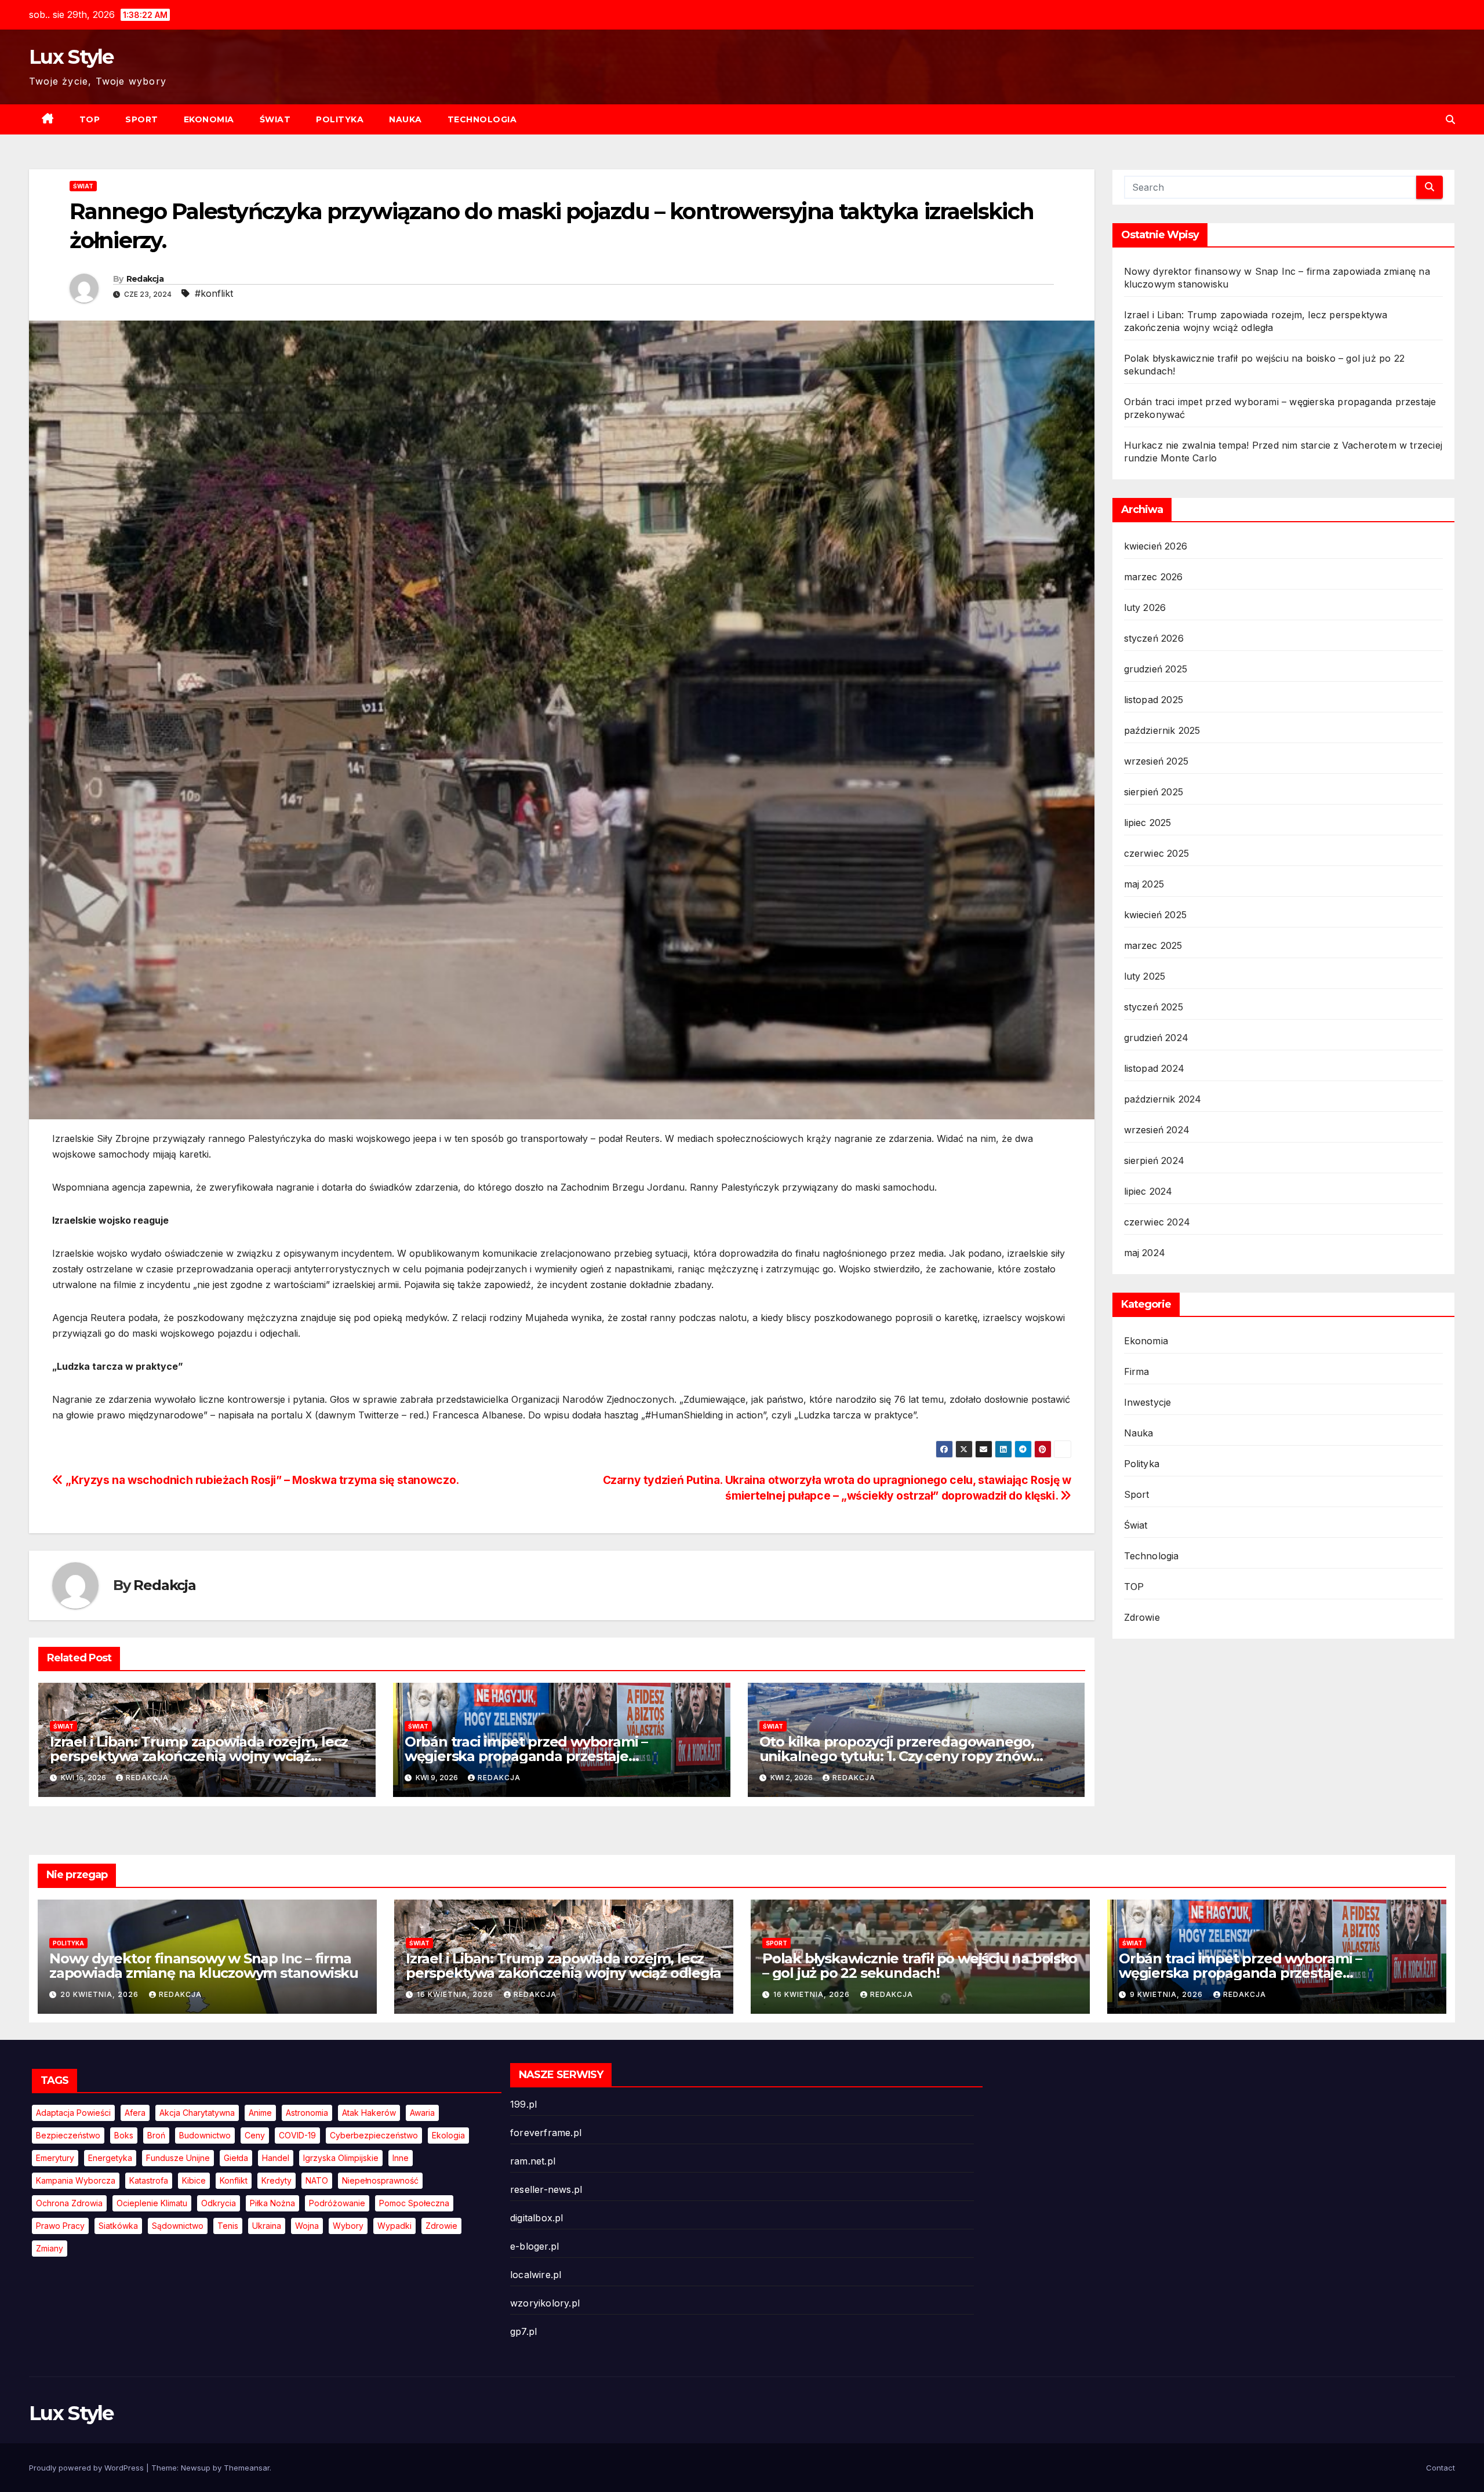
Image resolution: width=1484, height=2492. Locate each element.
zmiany (50, 2248)
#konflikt (214, 293)
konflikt (234, 2180)
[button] (1450, 119)
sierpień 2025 (1154, 792)
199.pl (523, 2104)
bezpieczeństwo (68, 2135)
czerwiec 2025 (1157, 853)
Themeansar (247, 2468)
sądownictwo (178, 2226)
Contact (1441, 2468)
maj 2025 (1144, 884)
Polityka (340, 119)
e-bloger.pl (534, 2246)
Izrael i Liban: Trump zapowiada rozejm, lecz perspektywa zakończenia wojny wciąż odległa (199, 1756)
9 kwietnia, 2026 (1167, 1994)
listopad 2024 (1154, 1068)
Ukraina (267, 2226)
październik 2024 (1163, 1099)
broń (156, 2135)
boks (124, 2135)
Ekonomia (209, 119)
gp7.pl (523, 2331)
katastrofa (149, 2180)
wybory (348, 2226)
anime (260, 2113)
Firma (1137, 1371)
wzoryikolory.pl (545, 2303)
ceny (255, 2135)
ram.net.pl (533, 2161)
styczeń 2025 (1154, 1007)
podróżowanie (337, 2203)
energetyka (110, 2158)
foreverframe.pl (546, 2133)
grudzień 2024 (1156, 1038)
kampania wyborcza (76, 2180)
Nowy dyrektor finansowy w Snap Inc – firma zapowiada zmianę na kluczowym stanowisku (204, 1966)
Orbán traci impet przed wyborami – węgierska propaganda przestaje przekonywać (526, 1756)
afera (135, 2113)
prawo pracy (60, 2226)
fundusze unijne (178, 2158)
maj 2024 (1145, 1253)
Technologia (482, 119)
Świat (275, 119)
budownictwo (205, 2135)
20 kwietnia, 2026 (101, 1994)
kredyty (277, 2180)
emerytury (55, 2158)
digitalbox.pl (537, 2218)
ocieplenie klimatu (152, 2203)
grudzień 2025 (1156, 669)
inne (401, 2158)
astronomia (307, 2113)
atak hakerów (369, 2113)
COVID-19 (297, 2135)
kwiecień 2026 (1156, 546)
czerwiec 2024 (1157, 1222)
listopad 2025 (1154, 700)
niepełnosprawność (380, 2180)
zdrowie (441, 2226)
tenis (228, 2226)
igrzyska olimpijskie (341, 2158)
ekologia (448, 2135)
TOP (90, 119)
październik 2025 (1162, 730)
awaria (422, 2113)
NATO (317, 2180)
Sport (142, 119)
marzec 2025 (1153, 945)
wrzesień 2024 (1157, 1130)
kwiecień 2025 (1156, 915)
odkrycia (219, 2203)
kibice (194, 2180)
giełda (236, 2158)
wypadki (394, 2226)
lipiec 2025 (1148, 823)
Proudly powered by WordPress (88, 2468)
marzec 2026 (1154, 577)
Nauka (405, 119)
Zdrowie (1142, 1617)
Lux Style (71, 57)
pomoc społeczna (414, 2203)
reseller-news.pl (546, 2189)
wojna (307, 2226)
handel (276, 2158)
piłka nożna (272, 2203)
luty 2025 (1145, 976)
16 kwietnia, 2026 (456, 1994)
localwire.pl (536, 2275)
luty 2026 (1145, 607)
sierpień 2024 (1154, 1160)
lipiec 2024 (1148, 1191)
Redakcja (145, 279)
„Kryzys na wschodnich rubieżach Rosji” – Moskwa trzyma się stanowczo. (261, 1480)
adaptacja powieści (73, 2113)
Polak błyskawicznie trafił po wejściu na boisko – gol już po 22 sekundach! (920, 1966)
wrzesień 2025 (1156, 761)
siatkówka (118, 2226)
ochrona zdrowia (69, 2203)
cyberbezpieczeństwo (374, 2135)
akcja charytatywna (197, 2113)
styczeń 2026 (1154, 638)
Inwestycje (1148, 1402)
